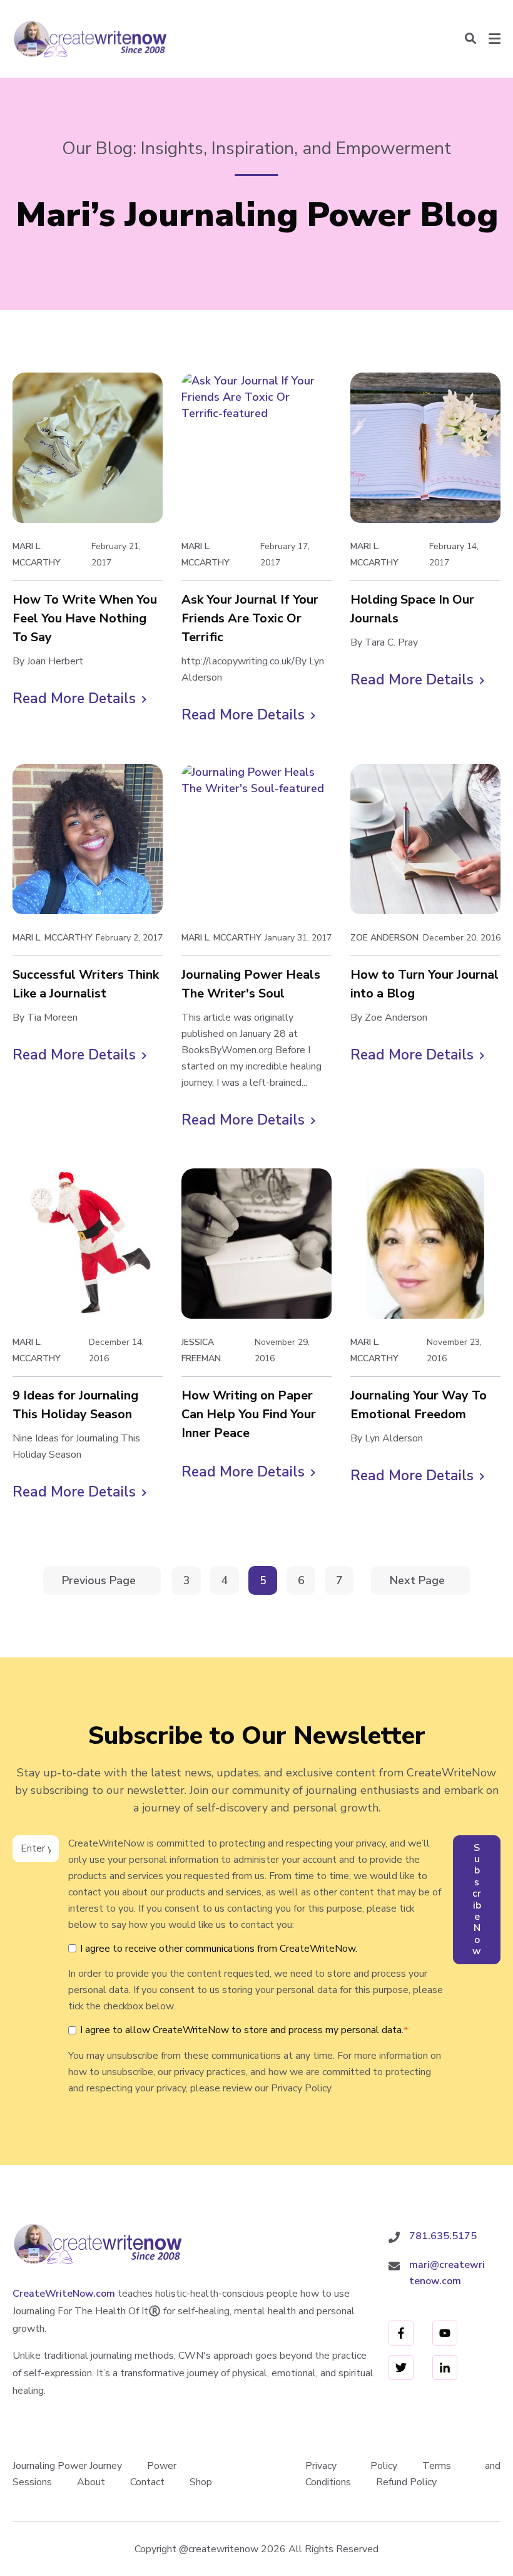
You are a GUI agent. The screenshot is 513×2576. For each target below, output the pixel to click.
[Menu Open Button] (495, 39)
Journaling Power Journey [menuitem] (67, 2466)
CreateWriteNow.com (64, 2294)
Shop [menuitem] (201, 2482)
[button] (470, 39)
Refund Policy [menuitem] (406, 2482)
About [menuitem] (91, 2482)
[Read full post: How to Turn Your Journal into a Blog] (425, 839)
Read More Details (79, 699)
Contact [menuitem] (147, 2482)
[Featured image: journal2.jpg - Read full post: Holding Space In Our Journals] (425, 448)
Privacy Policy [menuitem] (351, 2466)
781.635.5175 (443, 2236)
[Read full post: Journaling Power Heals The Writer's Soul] (256, 839)
